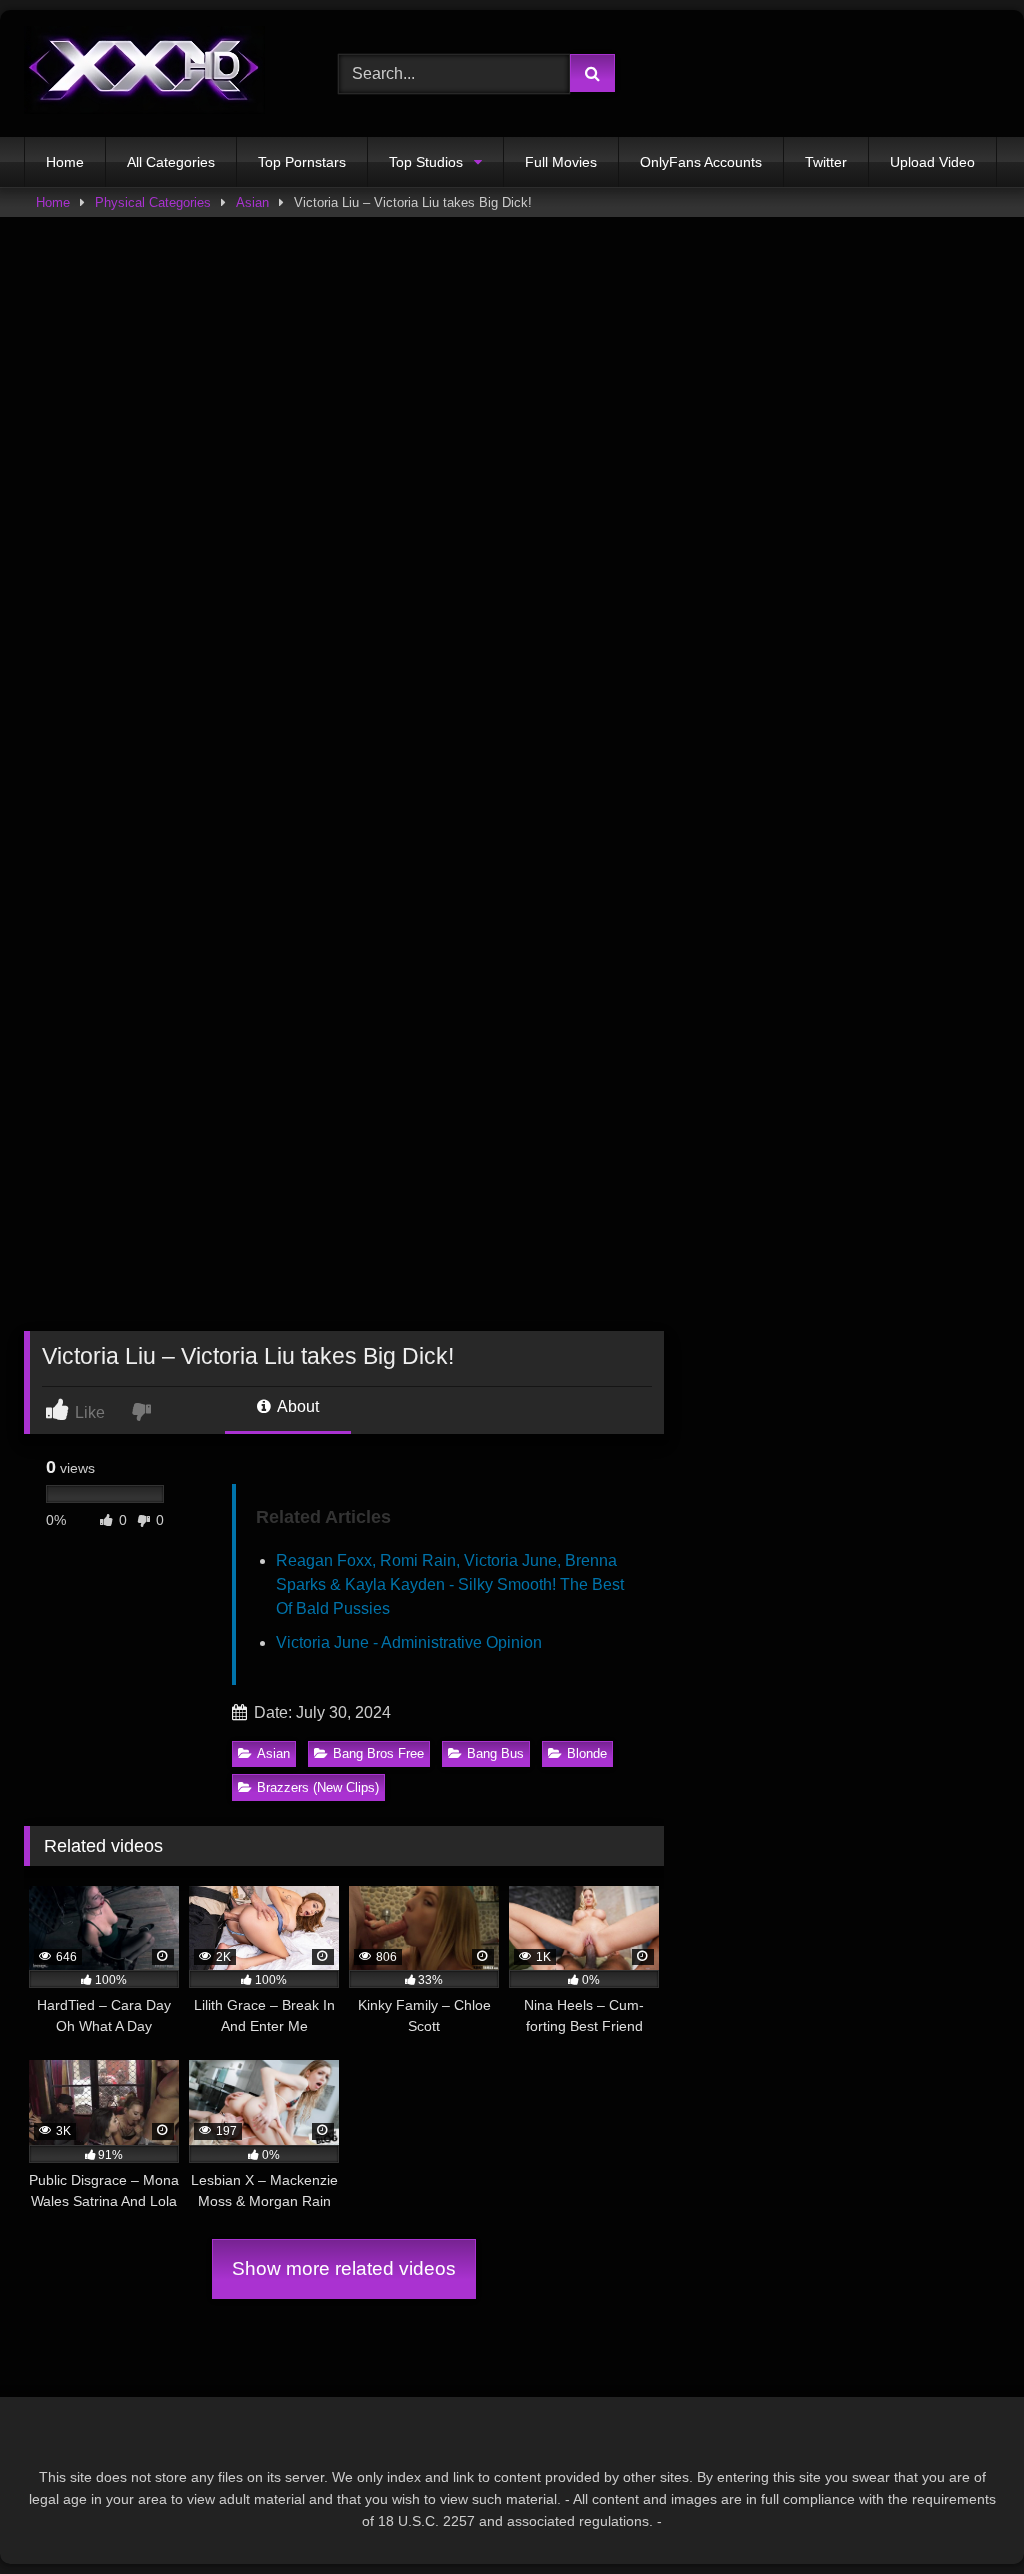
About (296, 1406)
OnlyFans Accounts (701, 162)
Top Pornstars (302, 162)
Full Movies (561, 162)
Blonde (587, 1753)
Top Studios (426, 162)
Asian (252, 202)
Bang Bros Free (378, 1753)
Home (65, 162)
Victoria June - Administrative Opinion (409, 1642)
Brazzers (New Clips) (318, 1787)
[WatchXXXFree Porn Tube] (158, 73)
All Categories (171, 162)
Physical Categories (153, 202)
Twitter (826, 162)
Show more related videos (344, 2268)
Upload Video (932, 162)
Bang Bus (495, 1753)
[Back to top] (962, 2514)
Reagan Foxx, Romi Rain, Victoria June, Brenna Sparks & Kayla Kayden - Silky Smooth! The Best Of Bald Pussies (450, 1584)
